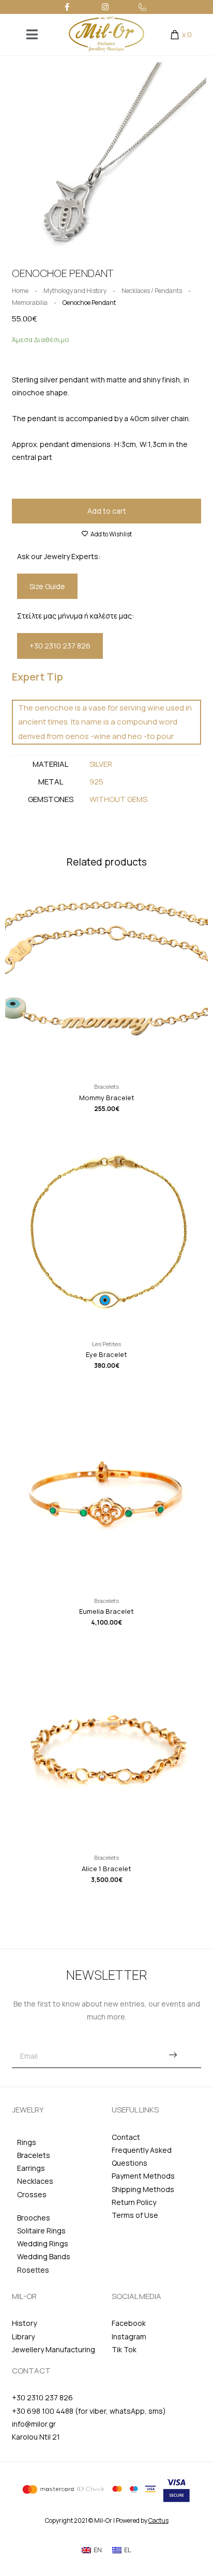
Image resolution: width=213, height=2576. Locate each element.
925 (96, 782)
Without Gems (118, 799)
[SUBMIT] (173, 2056)
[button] (13, 162)
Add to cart (107, 511)
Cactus (158, 2520)
